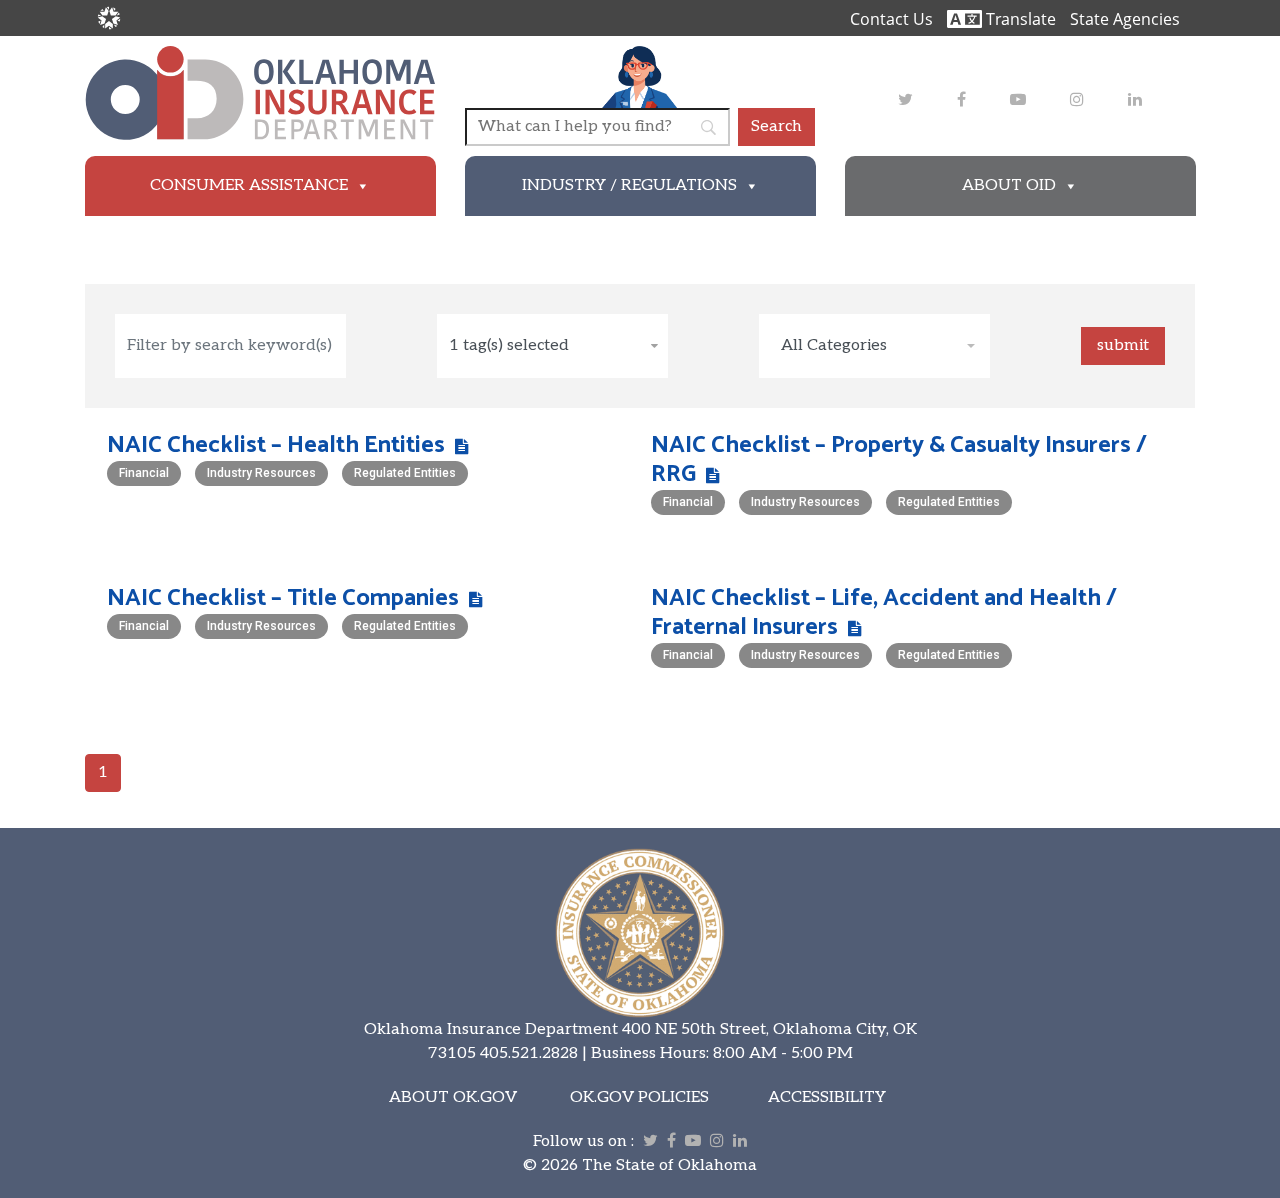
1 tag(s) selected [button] (509, 345)
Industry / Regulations (629, 185)
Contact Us (891, 19)
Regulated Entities (405, 473)
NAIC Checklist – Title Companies (283, 598)
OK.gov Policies (639, 1097)
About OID (1009, 185)
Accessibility (827, 1097)
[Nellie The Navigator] (639, 76)
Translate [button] (1019, 19)
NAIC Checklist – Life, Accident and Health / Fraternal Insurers (884, 613)
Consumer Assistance (249, 185)
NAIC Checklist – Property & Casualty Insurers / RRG (899, 460)
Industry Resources (261, 473)
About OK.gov (453, 1097)
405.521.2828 (529, 1053)
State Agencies (1125, 19)
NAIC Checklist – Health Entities (276, 445)
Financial (144, 473)
